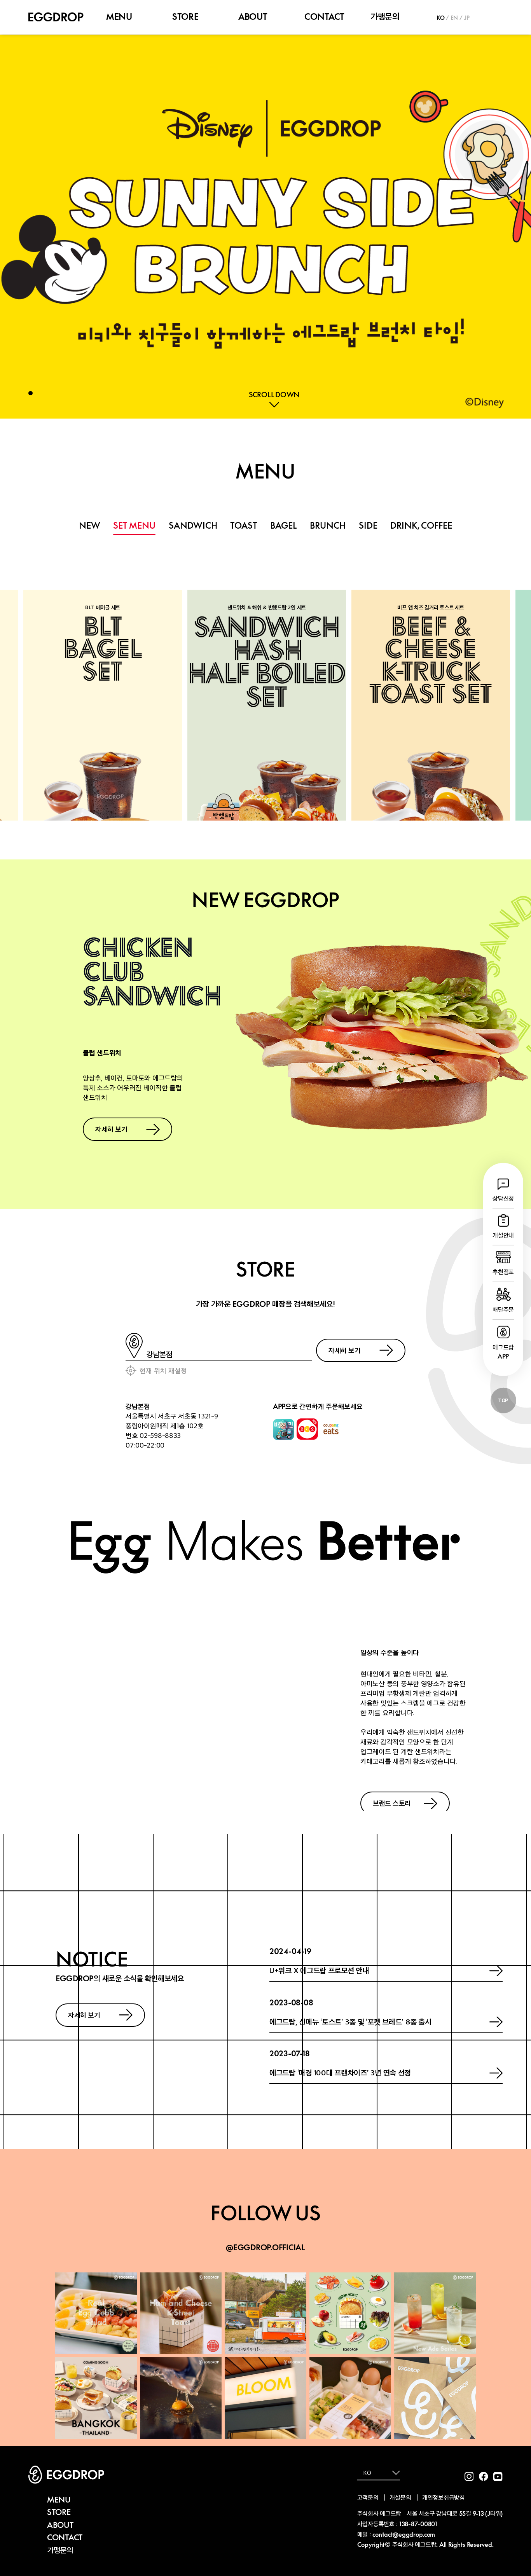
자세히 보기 (111, 1129)
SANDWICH (193, 526)
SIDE (368, 526)
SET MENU (134, 526)
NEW (90, 526)
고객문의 (368, 2497)
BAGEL (284, 526)
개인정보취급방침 (444, 2497)
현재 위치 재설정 (163, 1370)
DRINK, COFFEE (421, 526)
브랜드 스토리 (392, 1803)
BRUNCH (328, 526)
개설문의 (400, 2497)
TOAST (244, 526)
